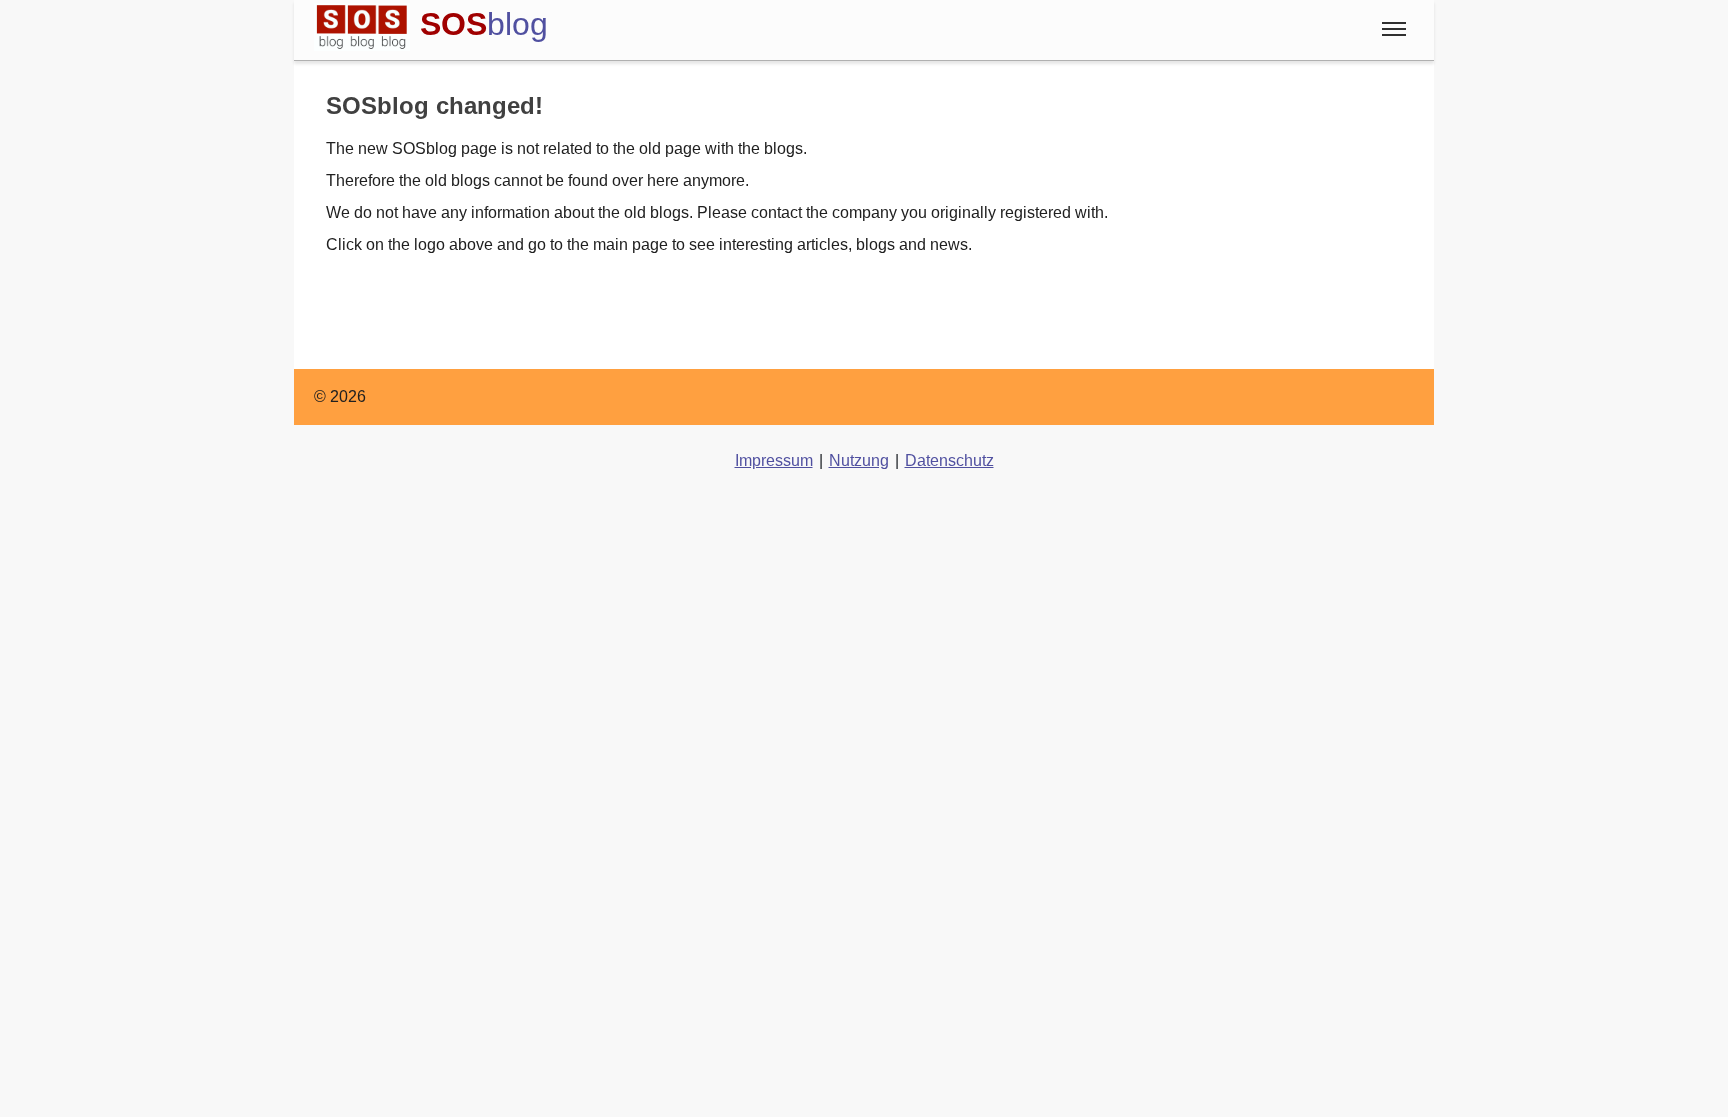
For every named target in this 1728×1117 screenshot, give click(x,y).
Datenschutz (949, 460)
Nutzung (859, 460)
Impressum (774, 460)
